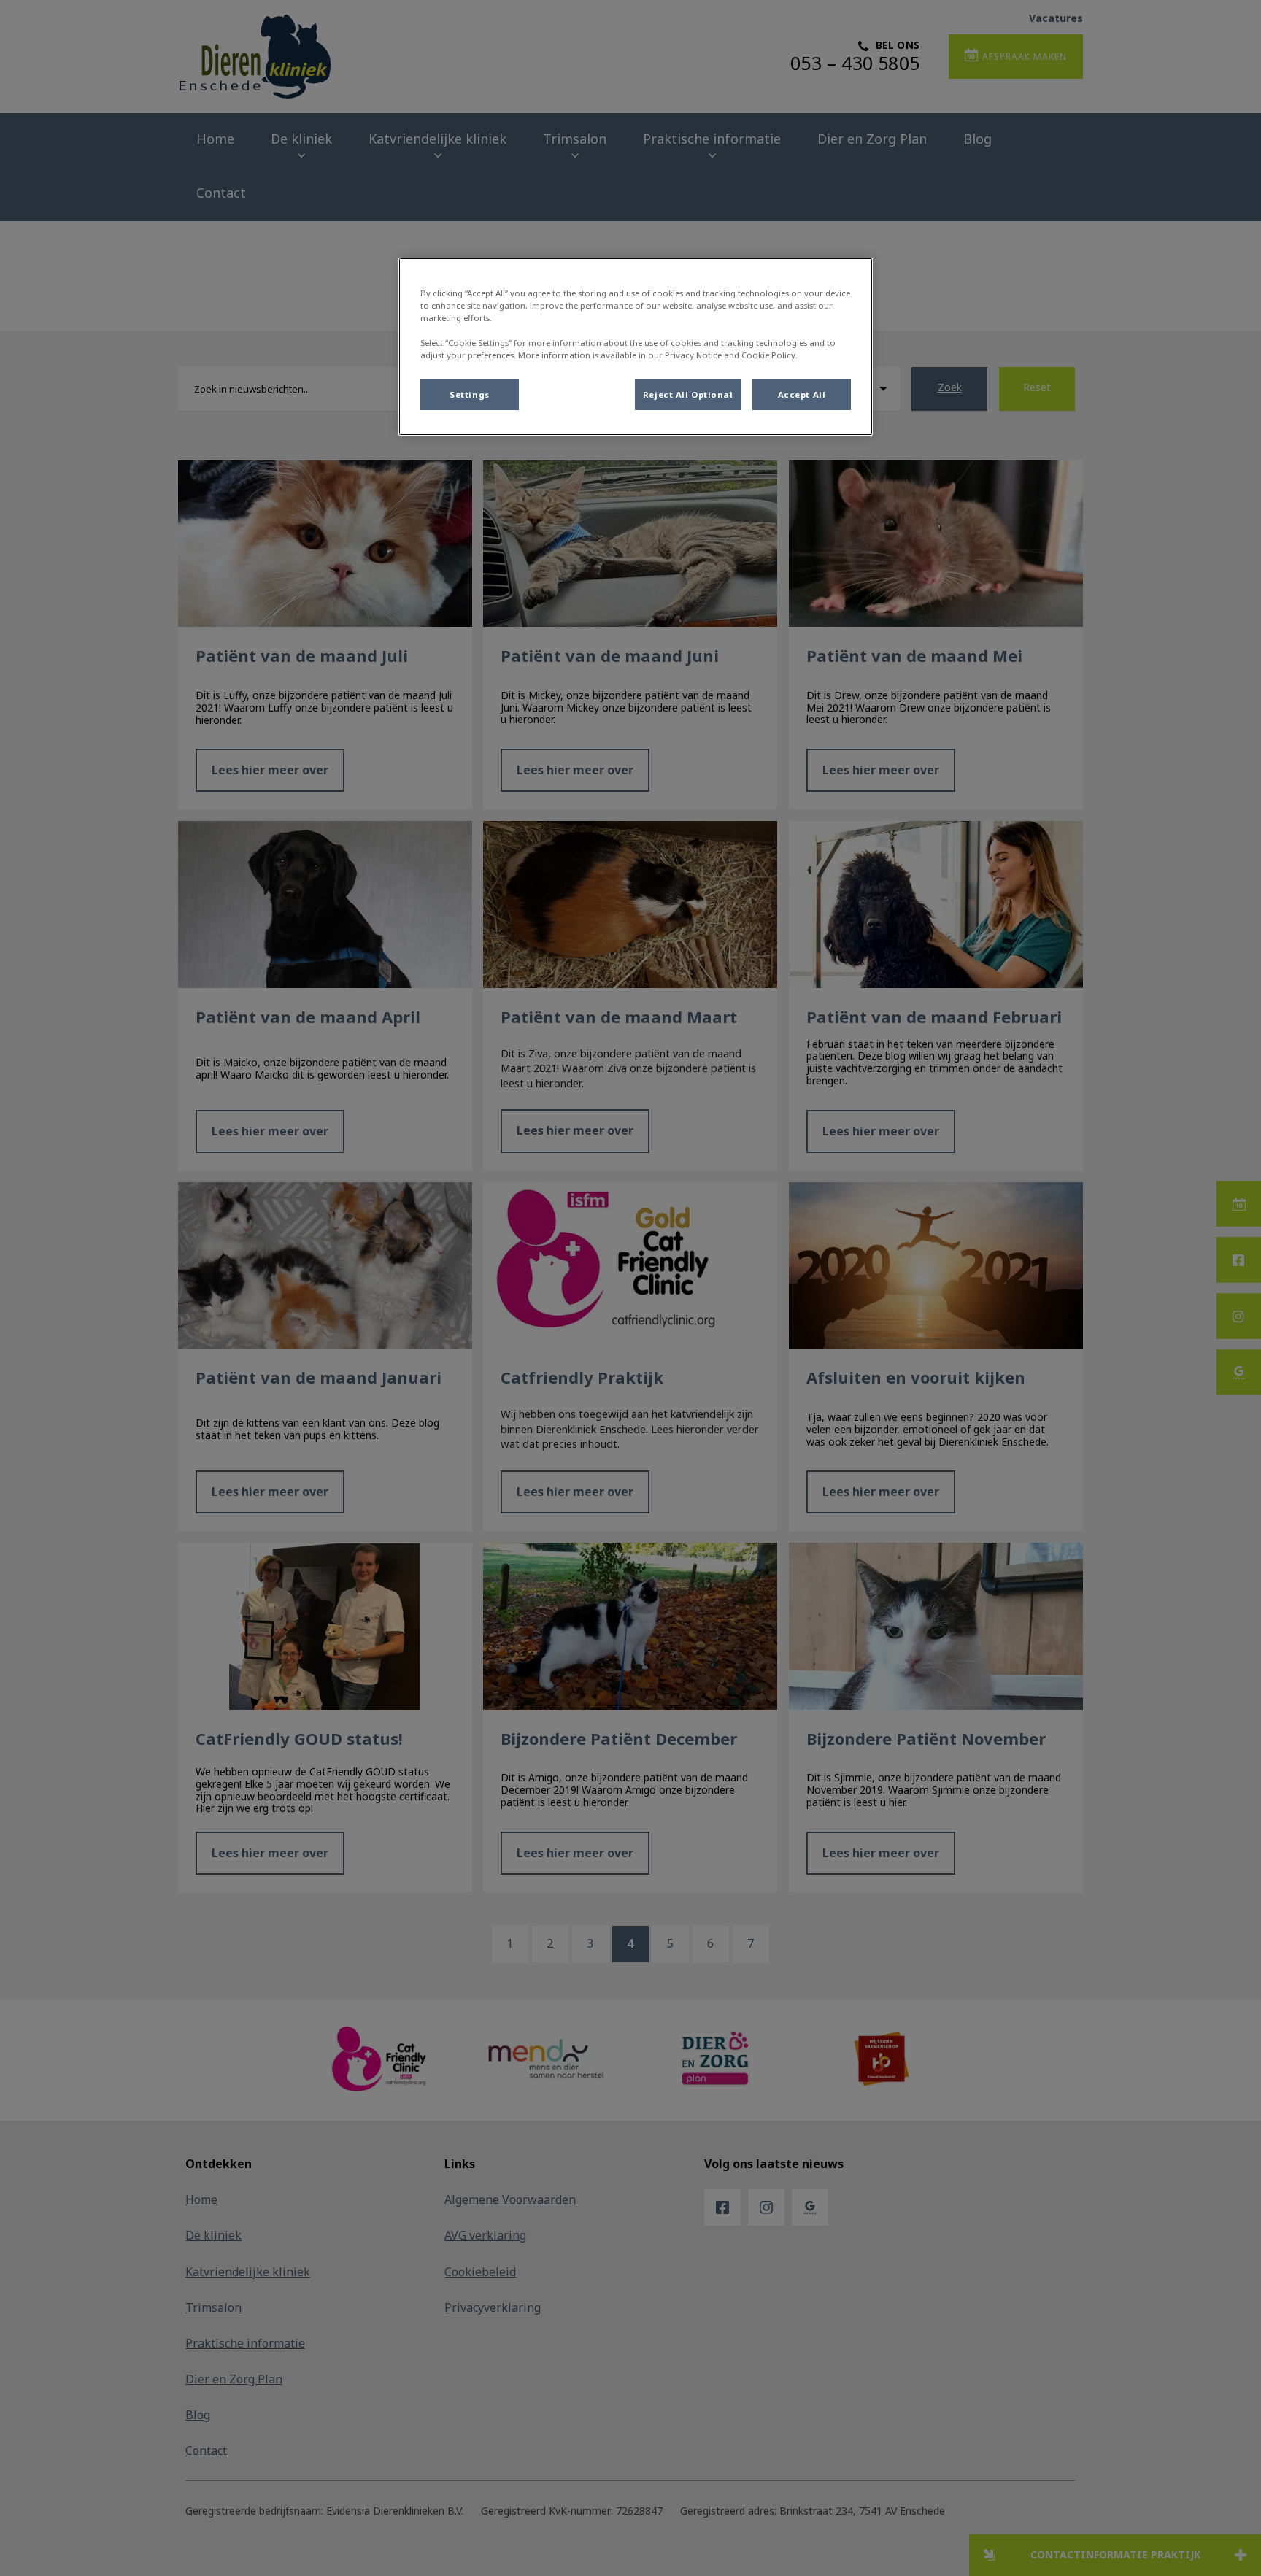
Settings (470, 394)
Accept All (802, 394)
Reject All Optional (688, 394)
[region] (636, 347)
